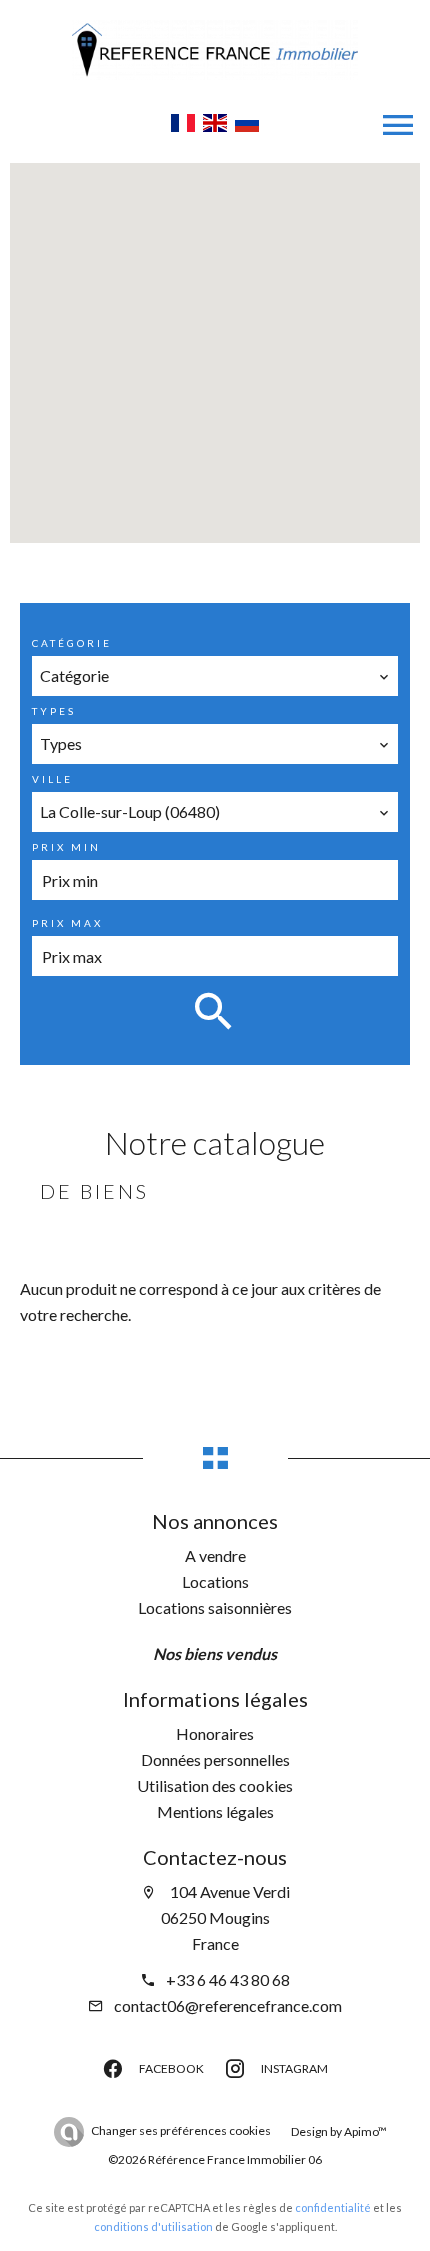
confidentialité (333, 2207)
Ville (52, 779)
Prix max (67, 923)
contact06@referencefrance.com (228, 2005)
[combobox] (215, 676)
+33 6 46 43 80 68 (228, 1979)
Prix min (66, 847)
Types (54, 711)
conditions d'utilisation (153, 2226)
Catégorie (72, 643)
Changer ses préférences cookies (181, 2130)
